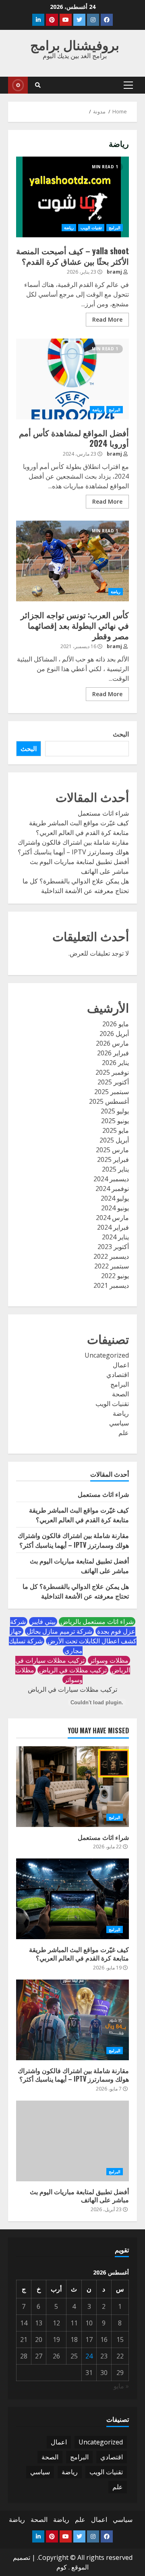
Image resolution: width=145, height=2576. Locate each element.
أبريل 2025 (114, 1140)
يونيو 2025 (115, 1121)
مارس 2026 (112, 1043)
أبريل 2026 (114, 1034)
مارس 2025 (112, 1150)
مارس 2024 (112, 1218)
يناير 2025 (115, 1169)
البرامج (115, 228)
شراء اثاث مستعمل (103, 813)
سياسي (119, 1423)
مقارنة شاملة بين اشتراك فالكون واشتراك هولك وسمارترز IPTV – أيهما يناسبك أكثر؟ (73, 1540)
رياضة (69, 228)
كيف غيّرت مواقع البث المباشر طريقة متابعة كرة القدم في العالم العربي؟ (79, 1515)
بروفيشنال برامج (75, 44)
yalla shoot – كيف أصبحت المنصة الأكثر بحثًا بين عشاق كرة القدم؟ (72, 197)
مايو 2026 (116, 1024)
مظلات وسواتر (109, 1660)
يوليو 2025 (115, 1111)
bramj (115, 272)
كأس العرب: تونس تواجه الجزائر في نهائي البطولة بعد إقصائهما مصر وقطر (72, 561)
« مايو (121, 2386)
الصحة (120, 1394)
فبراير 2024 (113, 1227)
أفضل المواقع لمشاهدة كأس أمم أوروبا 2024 (72, 379)
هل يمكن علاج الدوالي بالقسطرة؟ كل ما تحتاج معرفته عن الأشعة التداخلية (76, 1591)
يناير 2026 (115, 1063)
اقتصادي (118, 1375)
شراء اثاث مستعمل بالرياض (97, 1622)
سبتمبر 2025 (112, 1092)
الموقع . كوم (72, 2567)
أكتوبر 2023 (113, 1247)
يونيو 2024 (115, 1208)
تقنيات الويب (91, 228)
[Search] (38, 85)
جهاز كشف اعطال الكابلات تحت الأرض (73, 1636)
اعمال (121, 1365)
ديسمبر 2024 (111, 1179)
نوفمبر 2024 (112, 1189)
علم (124, 1433)
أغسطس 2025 (109, 1101)
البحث (121, 734)
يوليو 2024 (115, 1198)
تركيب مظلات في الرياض (73, 1670)
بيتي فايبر (43, 1622)
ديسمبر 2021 (111, 1285)
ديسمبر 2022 (111, 1256)
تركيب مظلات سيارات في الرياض (72, 1689)
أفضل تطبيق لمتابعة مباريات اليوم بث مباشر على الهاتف (72, 2141)
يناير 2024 (115, 1237)
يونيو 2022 (115, 1276)
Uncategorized (107, 1355)
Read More (107, 319)
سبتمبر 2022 (112, 1266)
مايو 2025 (116, 1130)
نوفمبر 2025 (112, 1072)
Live (18, 85)
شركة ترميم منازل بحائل (59, 1631)
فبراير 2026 (113, 1053)
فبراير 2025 (113, 1159)
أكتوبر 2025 (113, 1082)
